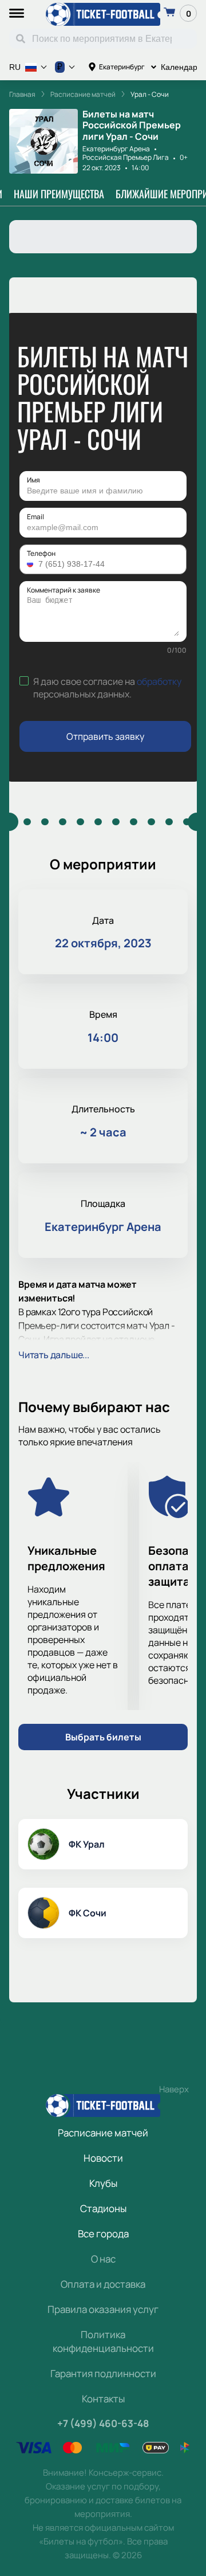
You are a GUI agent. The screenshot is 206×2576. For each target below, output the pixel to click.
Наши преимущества (59, 194)
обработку (159, 681)
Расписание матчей (103, 2133)
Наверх (174, 2089)
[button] (31, 564)
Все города (103, 2234)
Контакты (103, 2399)
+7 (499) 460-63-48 (103, 2423)
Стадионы (103, 2208)
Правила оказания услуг (103, 2309)
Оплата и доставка (103, 2284)
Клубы (103, 2183)
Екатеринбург (122, 67)
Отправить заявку (105, 736)
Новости (103, 2158)
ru (15, 67)
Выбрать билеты (103, 1737)
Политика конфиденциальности (103, 2341)
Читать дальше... (54, 1355)
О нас (103, 2259)
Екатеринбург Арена (116, 149)
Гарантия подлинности (103, 2373)
